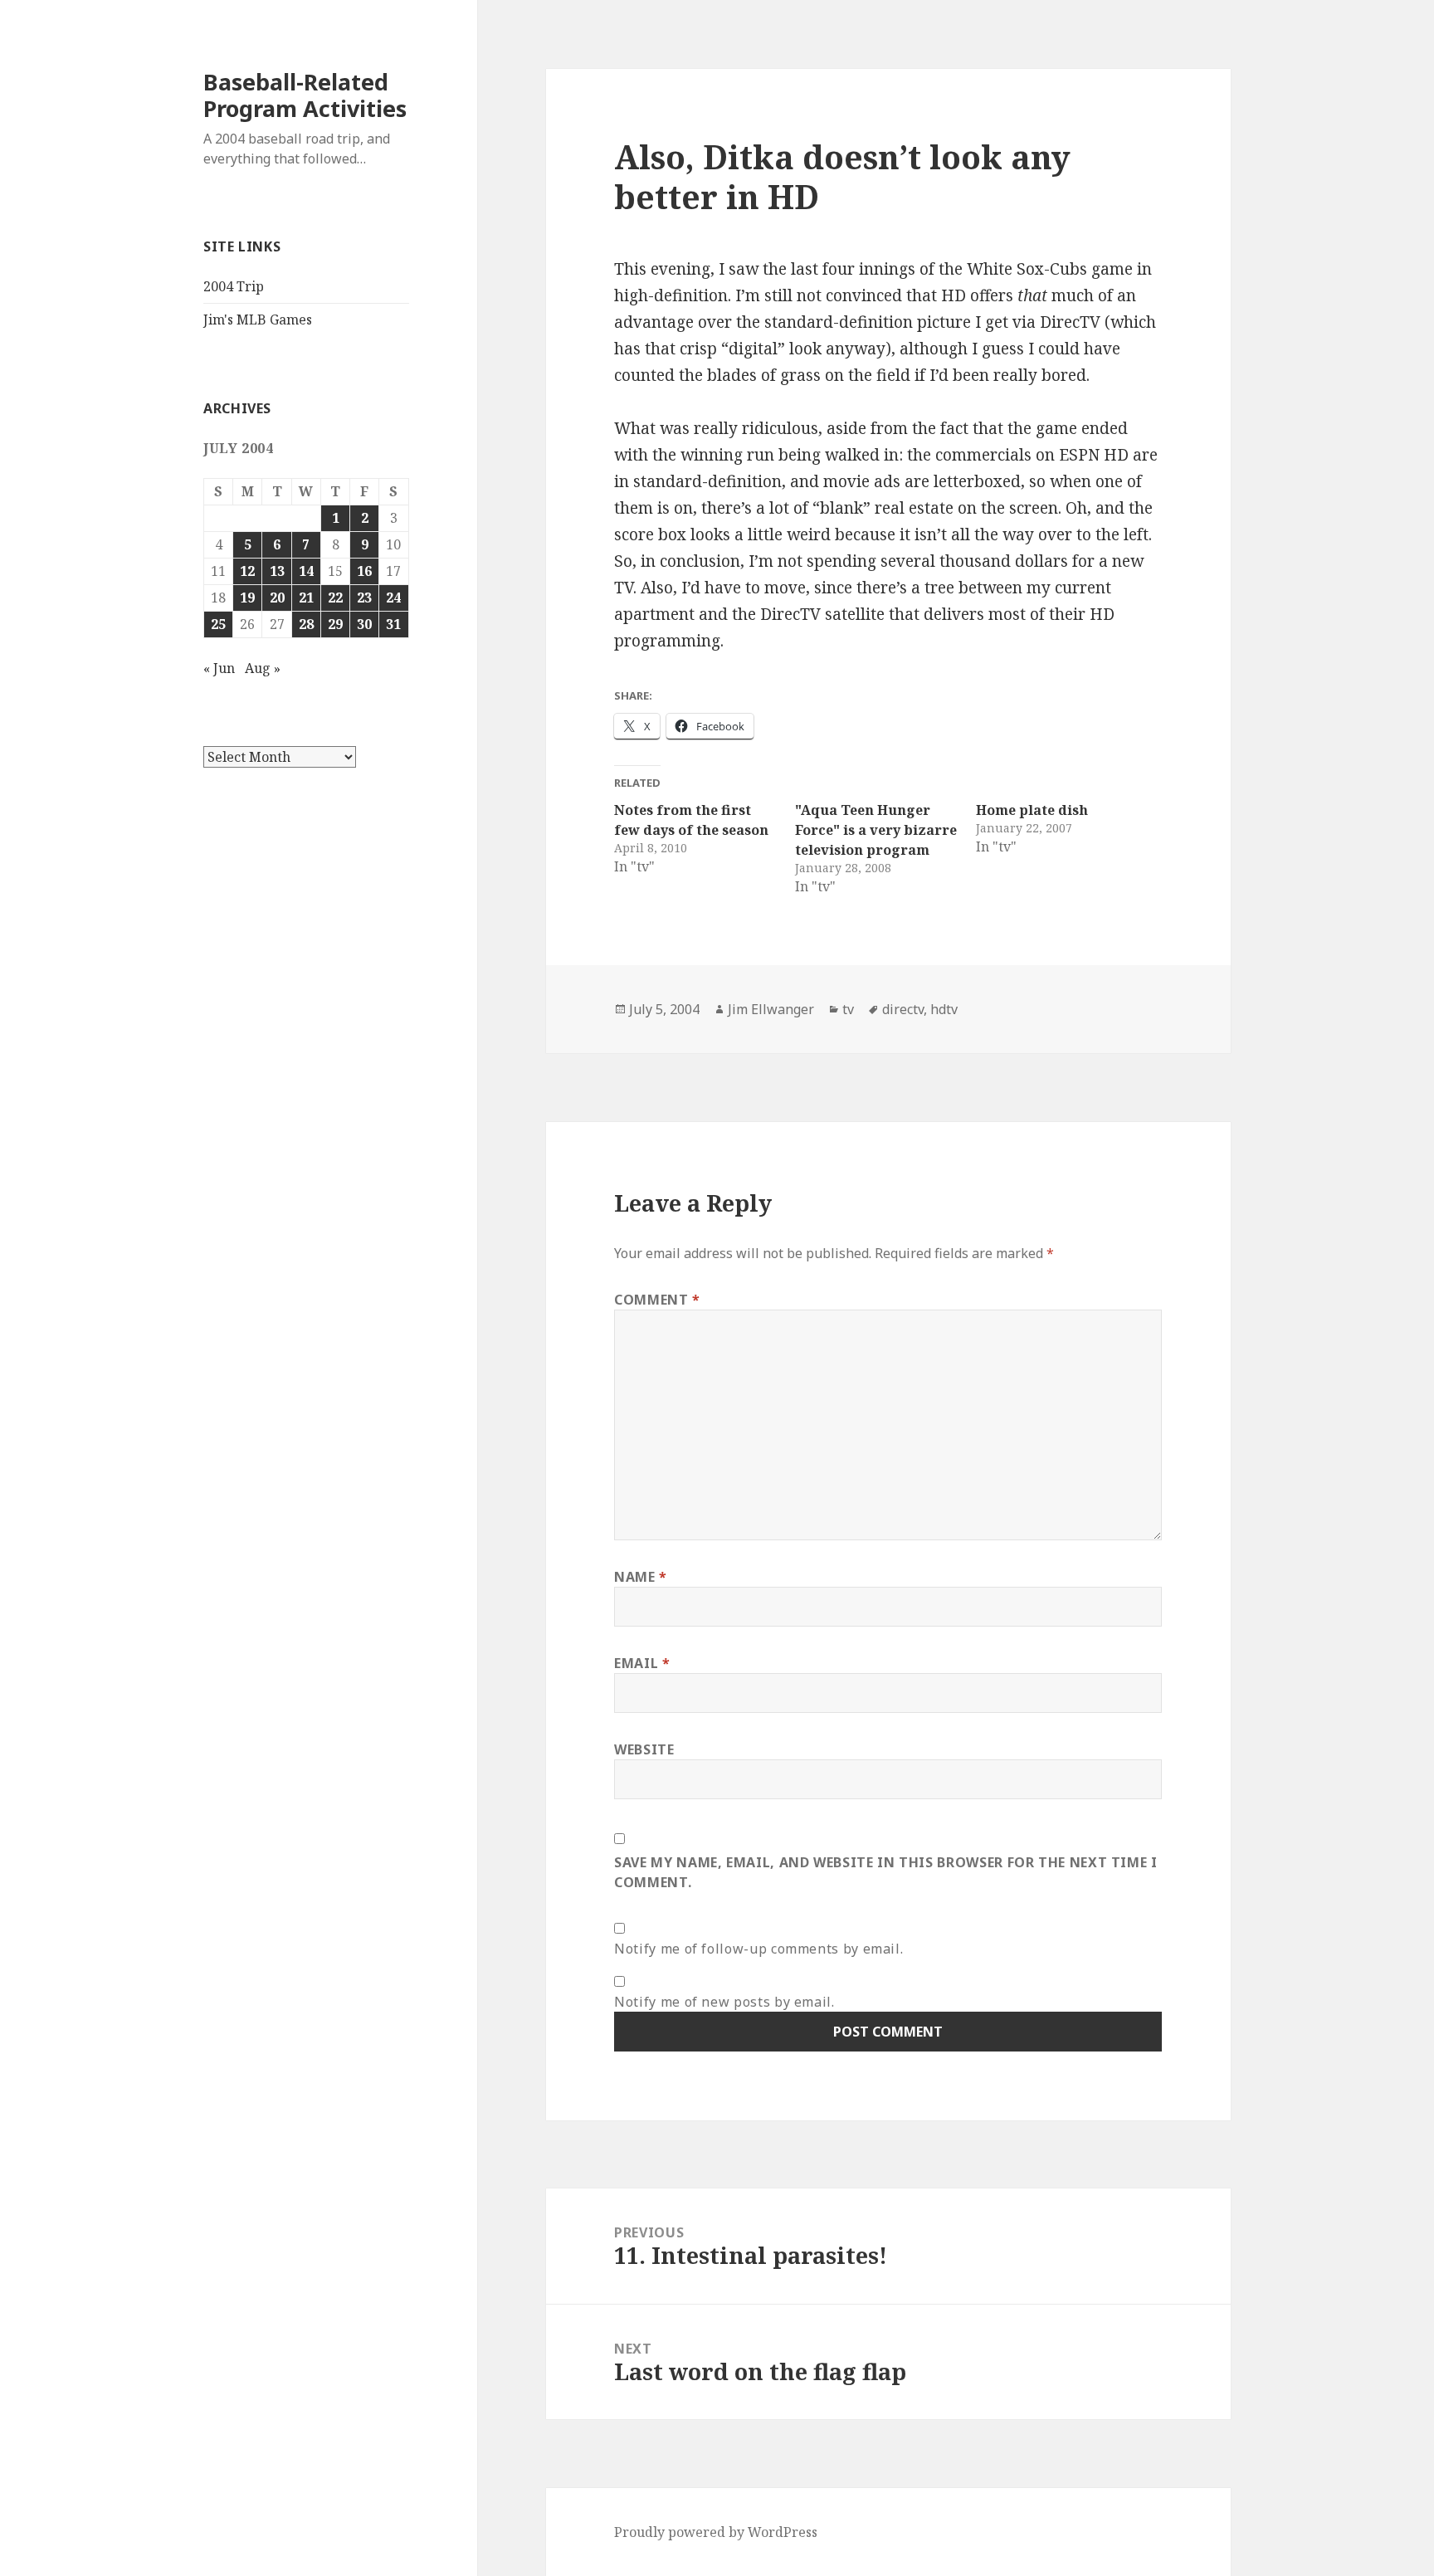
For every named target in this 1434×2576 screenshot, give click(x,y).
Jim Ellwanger (771, 1009)
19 (247, 598)
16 (364, 571)
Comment (657, 1300)
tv (848, 1009)
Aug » (263, 668)
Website (644, 1749)
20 (277, 598)
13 (277, 571)
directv (903, 1009)
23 (364, 598)
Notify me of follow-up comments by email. (758, 1949)
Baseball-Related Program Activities (305, 95)
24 (393, 598)
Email (642, 1663)
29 (335, 624)
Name (641, 1577)
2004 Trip (234, 286)
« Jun (219, 668)
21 (306, 598)
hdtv (944, 1009)
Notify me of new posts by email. (724, 2002)
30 (364, 624)
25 (218, 624)
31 (393, 624)
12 (247, 571)
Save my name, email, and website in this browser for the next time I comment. (886, 1872)
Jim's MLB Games (258, 320)
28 (306, 624)
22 (335, 598)
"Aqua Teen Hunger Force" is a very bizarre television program (876, 830)
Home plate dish (1032, 810)
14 (306, 571)
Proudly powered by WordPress (716, 2532)
